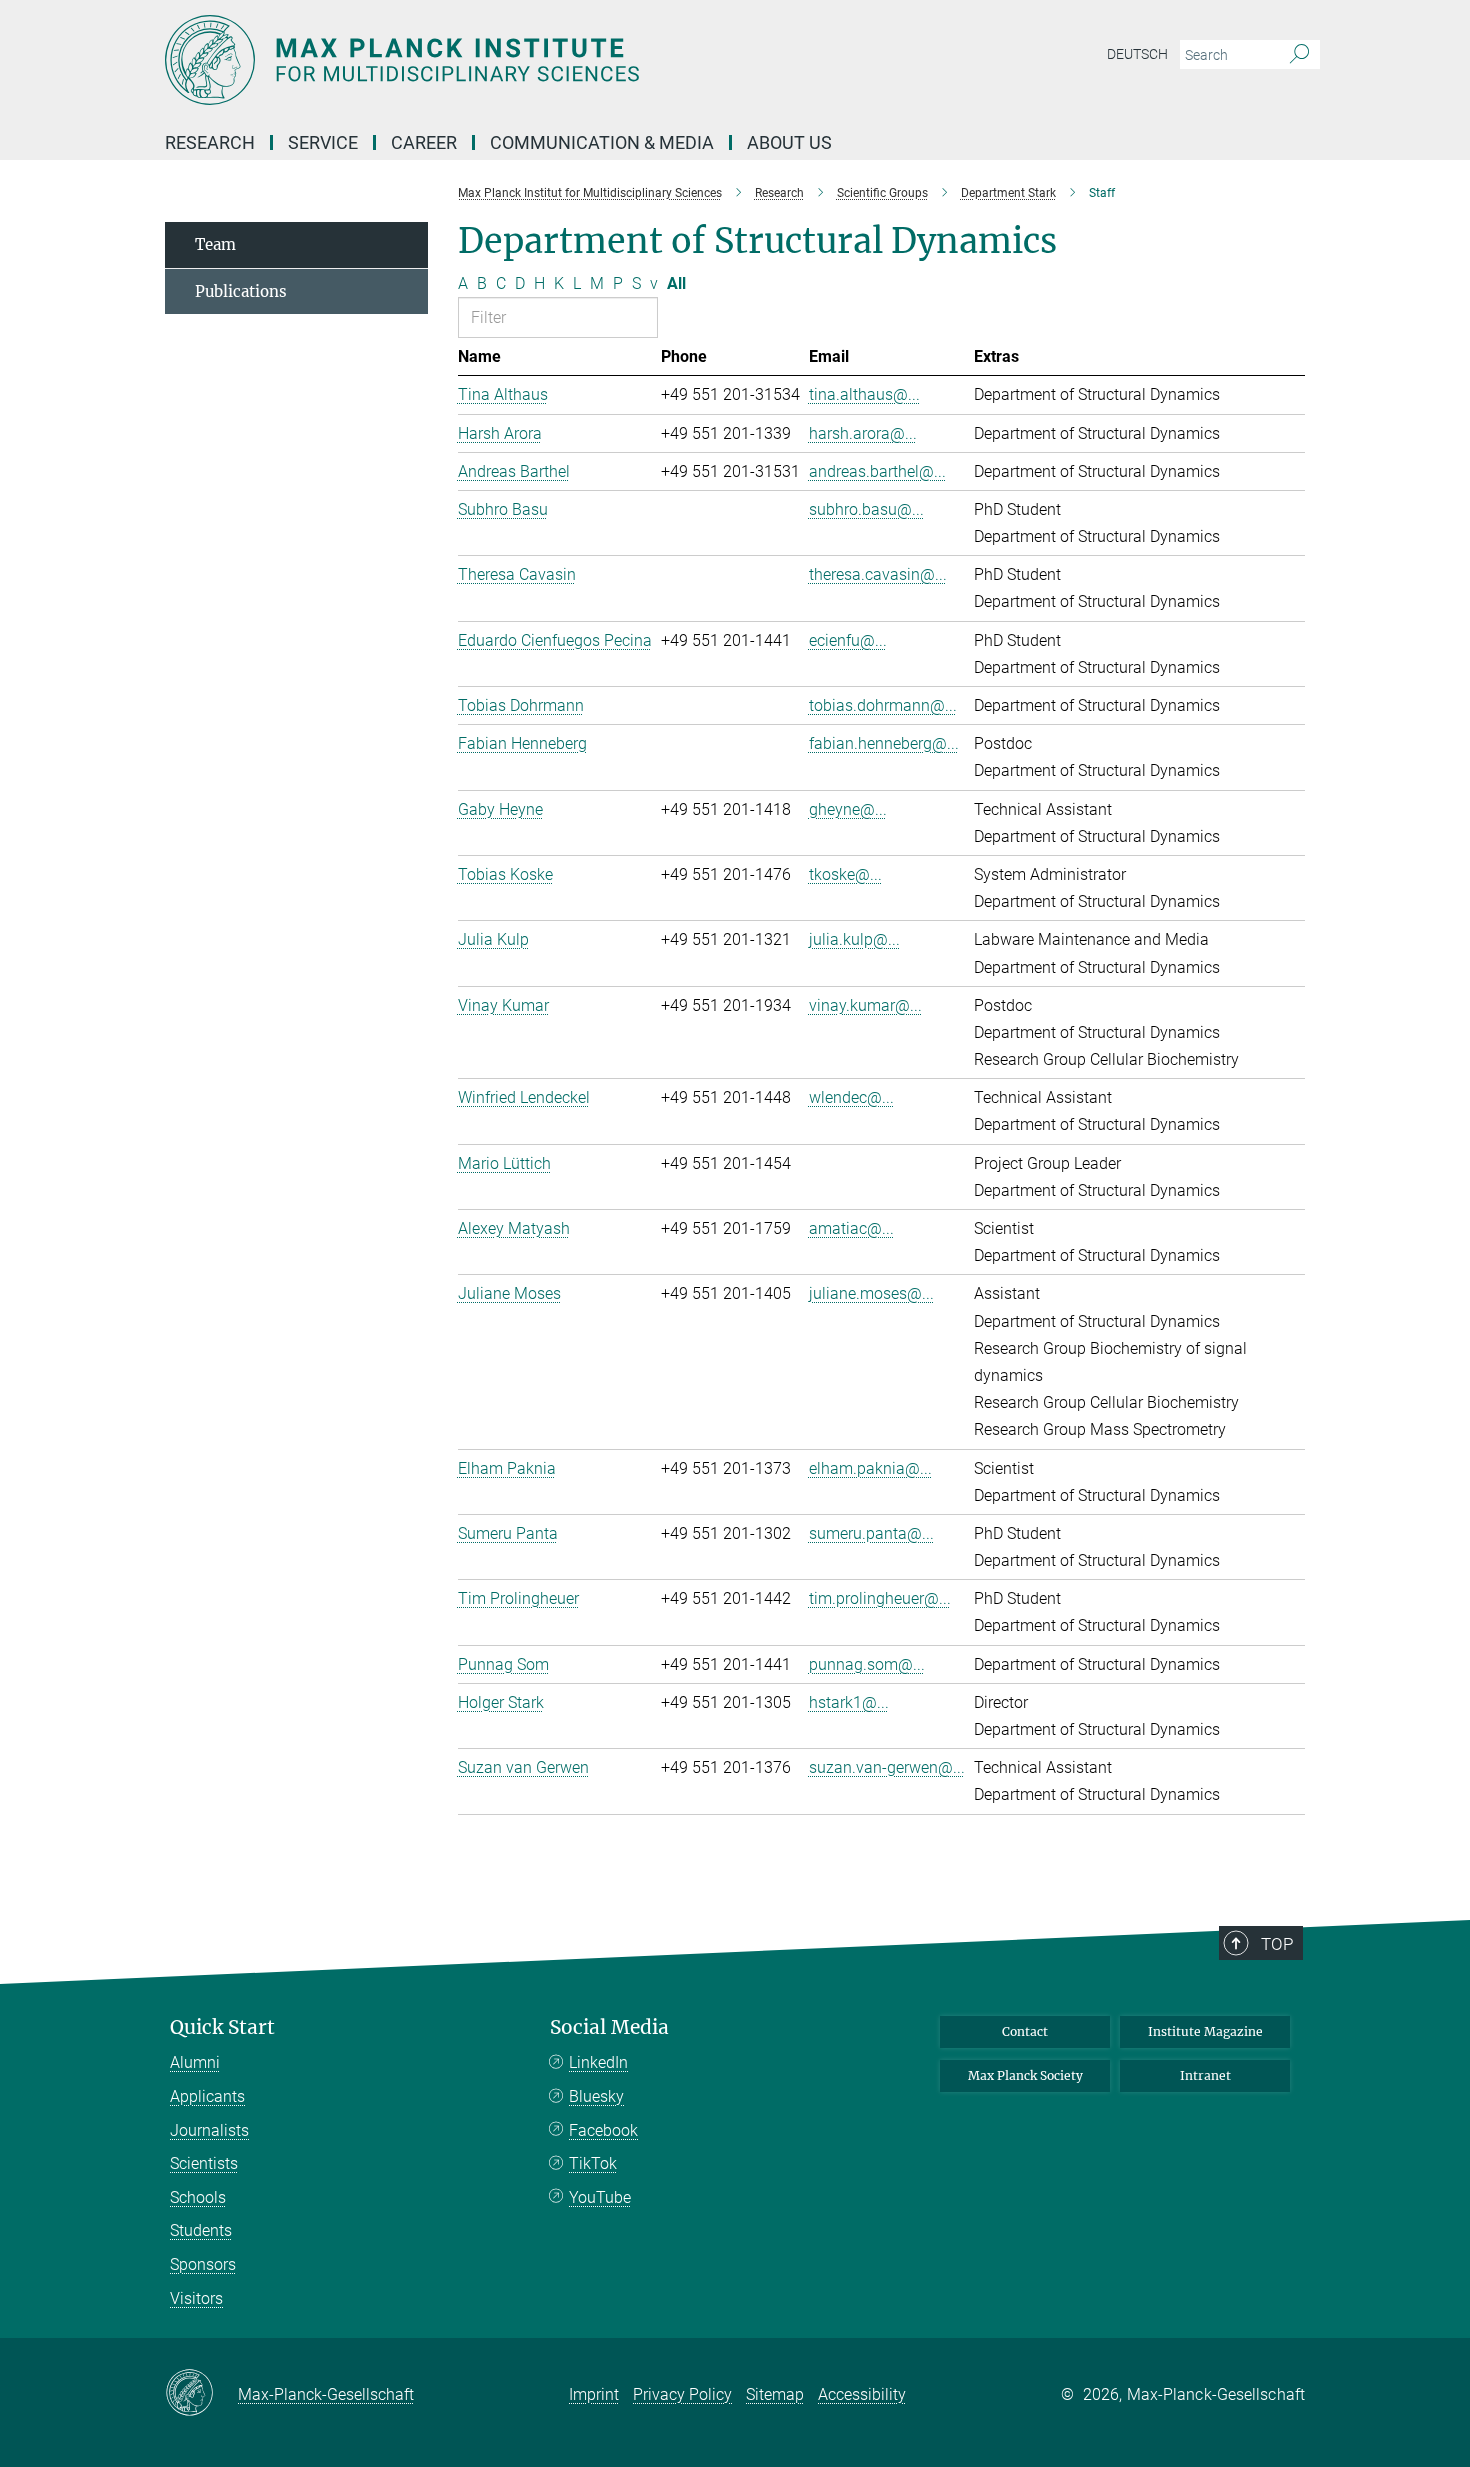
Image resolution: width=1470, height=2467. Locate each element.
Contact (1025, 2031)
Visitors (196, 2298)
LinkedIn (598, 2062)
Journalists (209, 2130)
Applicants (207, 2096)
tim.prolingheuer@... (880, 1598)
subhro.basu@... (866, 509)
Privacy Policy (682, 2394)
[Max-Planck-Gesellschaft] (201, 2394)
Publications (241, 291)
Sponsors (203, 2264)
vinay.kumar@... (865, 1005)
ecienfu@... (848, 640)
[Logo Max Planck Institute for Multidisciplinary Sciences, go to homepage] (540, 60)
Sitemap (775, 2394)
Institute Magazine (1205, 2031)
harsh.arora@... (863, 433)
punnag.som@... (867, 1664)
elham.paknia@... (870, 1468)
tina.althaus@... (864, 394)
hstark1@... (849, 1702)
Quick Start (222, 2027)
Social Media (609, 2027)
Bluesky (596, 2096)
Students (201, 2230)
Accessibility (862, 2394)
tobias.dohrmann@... (883, 705)
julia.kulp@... (854, 939)
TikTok (593, 2163)
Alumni (195, 2062)
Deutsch (1137, 54)
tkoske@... (845, 874)
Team (215, 244)
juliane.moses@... (871, 1293)
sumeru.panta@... (871, 1533)
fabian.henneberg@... (884, 743)
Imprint (594, 2394)
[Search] (1299, 55)
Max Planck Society (1025, 2075)
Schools (198, 2197)
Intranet (1205, 2075)
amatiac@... (851, 1228)
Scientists (204, 2163)
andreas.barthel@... (877, 471)
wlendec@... (851, 1097)
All (676, 283)
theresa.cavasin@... (878, 574)
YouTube (600, 2197)
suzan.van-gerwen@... (887, 1767)
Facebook (603, 2130)
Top (1277, 1944)
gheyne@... (848, 809)
